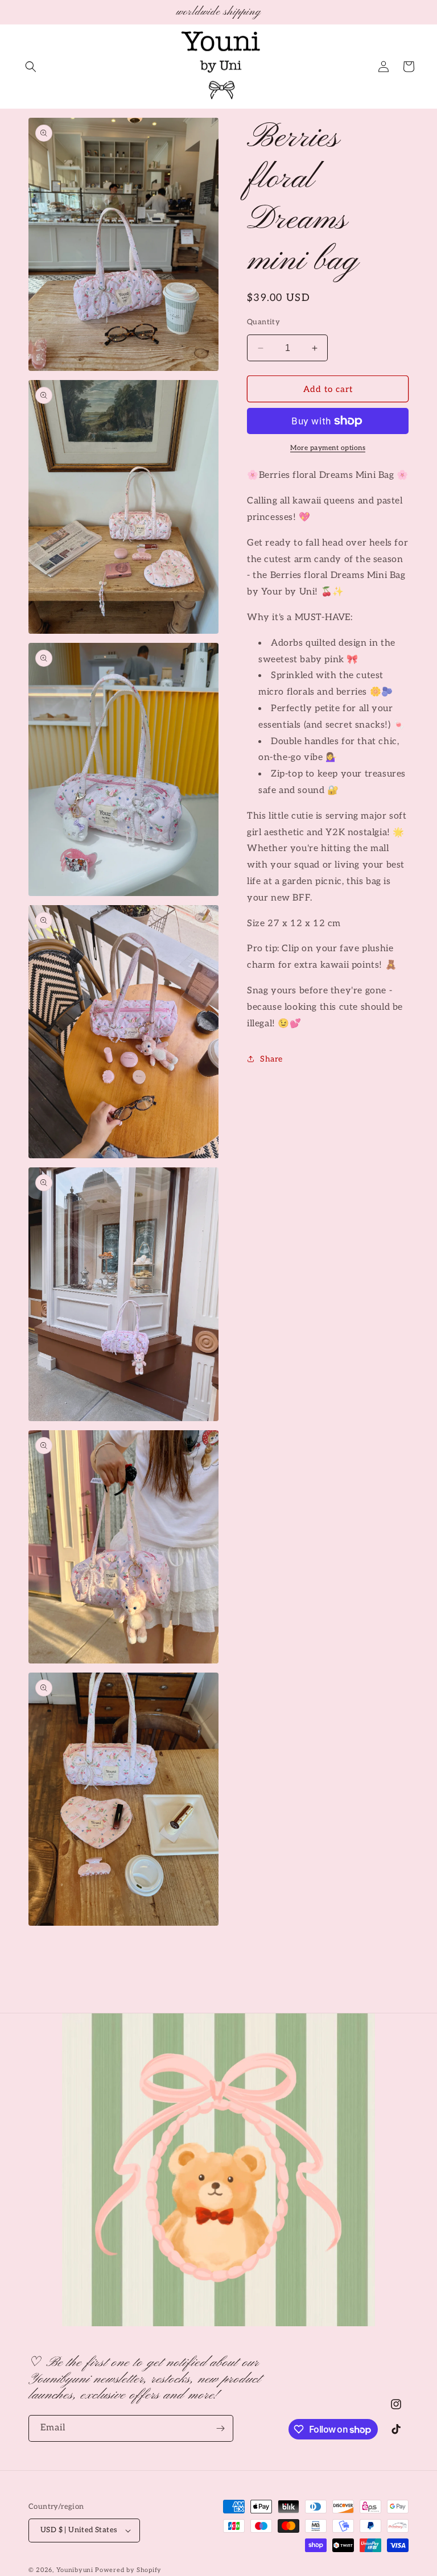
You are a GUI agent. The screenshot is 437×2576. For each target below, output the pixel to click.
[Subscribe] (220, 2428)
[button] (31, 67)
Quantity (263, 322)
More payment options (328, 448)
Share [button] (271, 1059)
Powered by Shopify (128, 2570)
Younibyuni (75, 2570)
